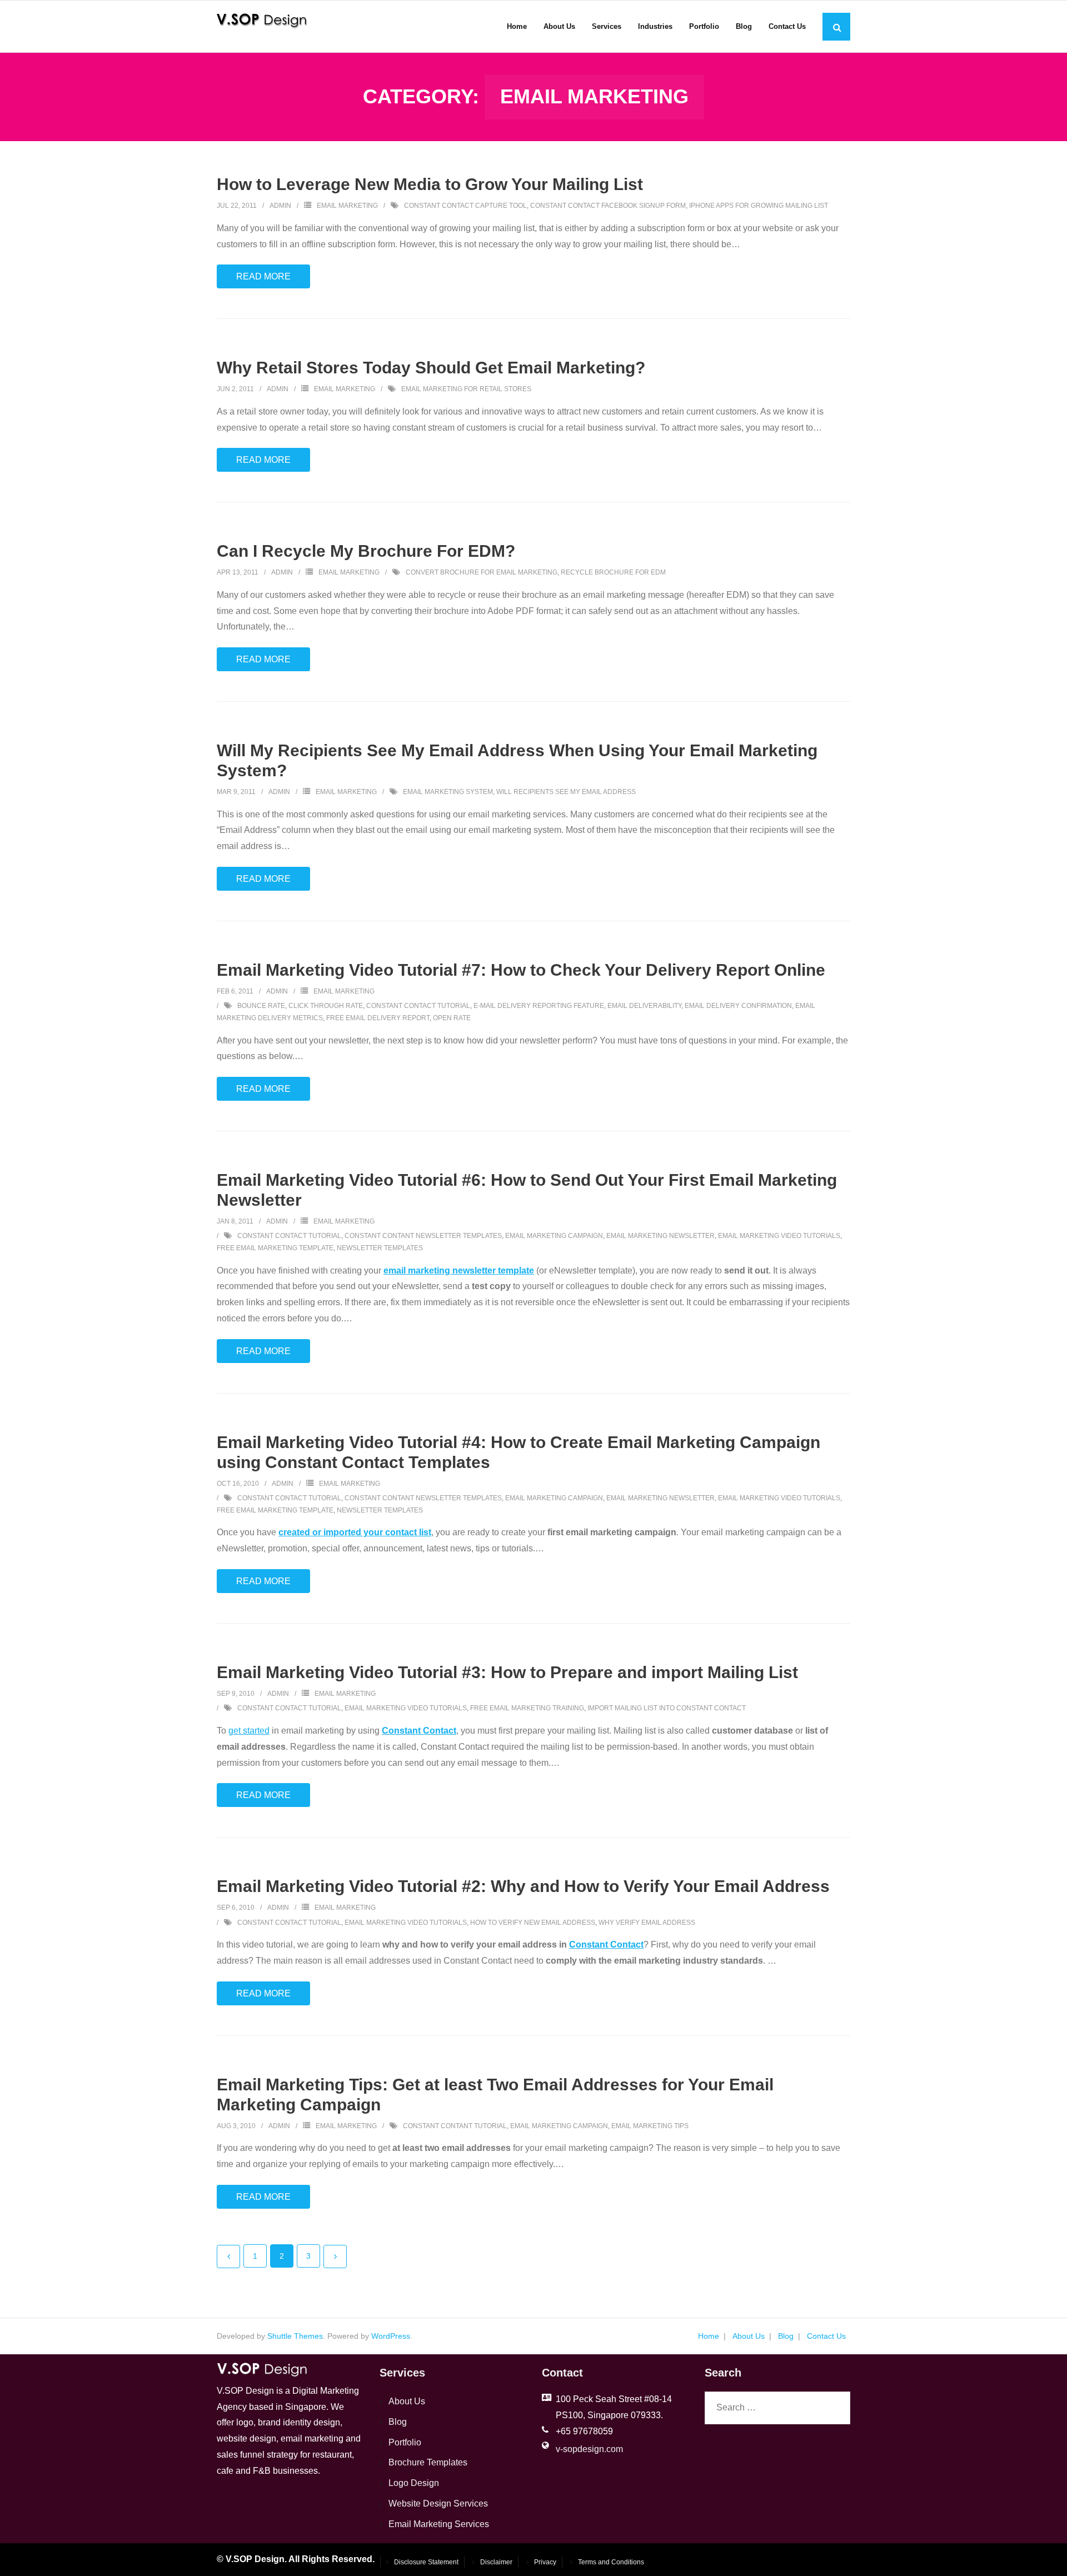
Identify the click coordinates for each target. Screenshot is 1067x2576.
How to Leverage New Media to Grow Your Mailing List (430, 184)
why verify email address (647, 1923)
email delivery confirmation (738, 1006)
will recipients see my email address (566, 792)
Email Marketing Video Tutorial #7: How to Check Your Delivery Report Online (521, 970)
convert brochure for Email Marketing (482, 572)
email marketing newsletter (660, 1236)
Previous (228, 2257)
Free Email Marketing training (527, 1708)
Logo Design (414, 2483)
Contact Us (826, 2336)
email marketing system (448, 792)
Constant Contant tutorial (455, 2126)
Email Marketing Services (439, 2524)
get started (249, 1731)
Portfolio (405, 2442)
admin (280, 206)
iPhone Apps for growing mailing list (759, 206)
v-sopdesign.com (589, 2449)
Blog (786, 2336)
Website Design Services (438, 2503)
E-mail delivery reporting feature (539, 1006)
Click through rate (326, 1006)
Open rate (452, 1018)
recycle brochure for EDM (613, 572)
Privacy (545, 2562)
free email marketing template (275, 1248)
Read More (263, 276)
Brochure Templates (428, 2462)
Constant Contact (419, 1731)
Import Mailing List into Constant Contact (667, 1708)
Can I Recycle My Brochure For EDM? (366, 551)
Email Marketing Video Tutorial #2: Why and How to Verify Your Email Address (523, 1886)
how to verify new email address (533, 1923)
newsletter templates (380, 1248)
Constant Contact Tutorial (418, 1006)
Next (335, 2257)
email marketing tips (650, 2126)
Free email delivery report (378, 1018)
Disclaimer (496, 2562)
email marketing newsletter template (459, 1270)
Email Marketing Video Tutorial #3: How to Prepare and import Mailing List (507, 1672)
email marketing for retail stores (466, 389)
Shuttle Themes (295, 2336)
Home (709, 2336)
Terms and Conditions (611, 2562)
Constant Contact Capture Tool (465, 206)
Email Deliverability (644, 1006)
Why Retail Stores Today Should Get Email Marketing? (431, 368)
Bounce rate (261, 1006)
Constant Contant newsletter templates (423, 1236)
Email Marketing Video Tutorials (779, 1236)
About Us (749, 2336)
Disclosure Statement (426, 2562)
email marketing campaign (554, 1236)
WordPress (391, 2336)
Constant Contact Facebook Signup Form (608, 206)
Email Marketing (347, 206)
